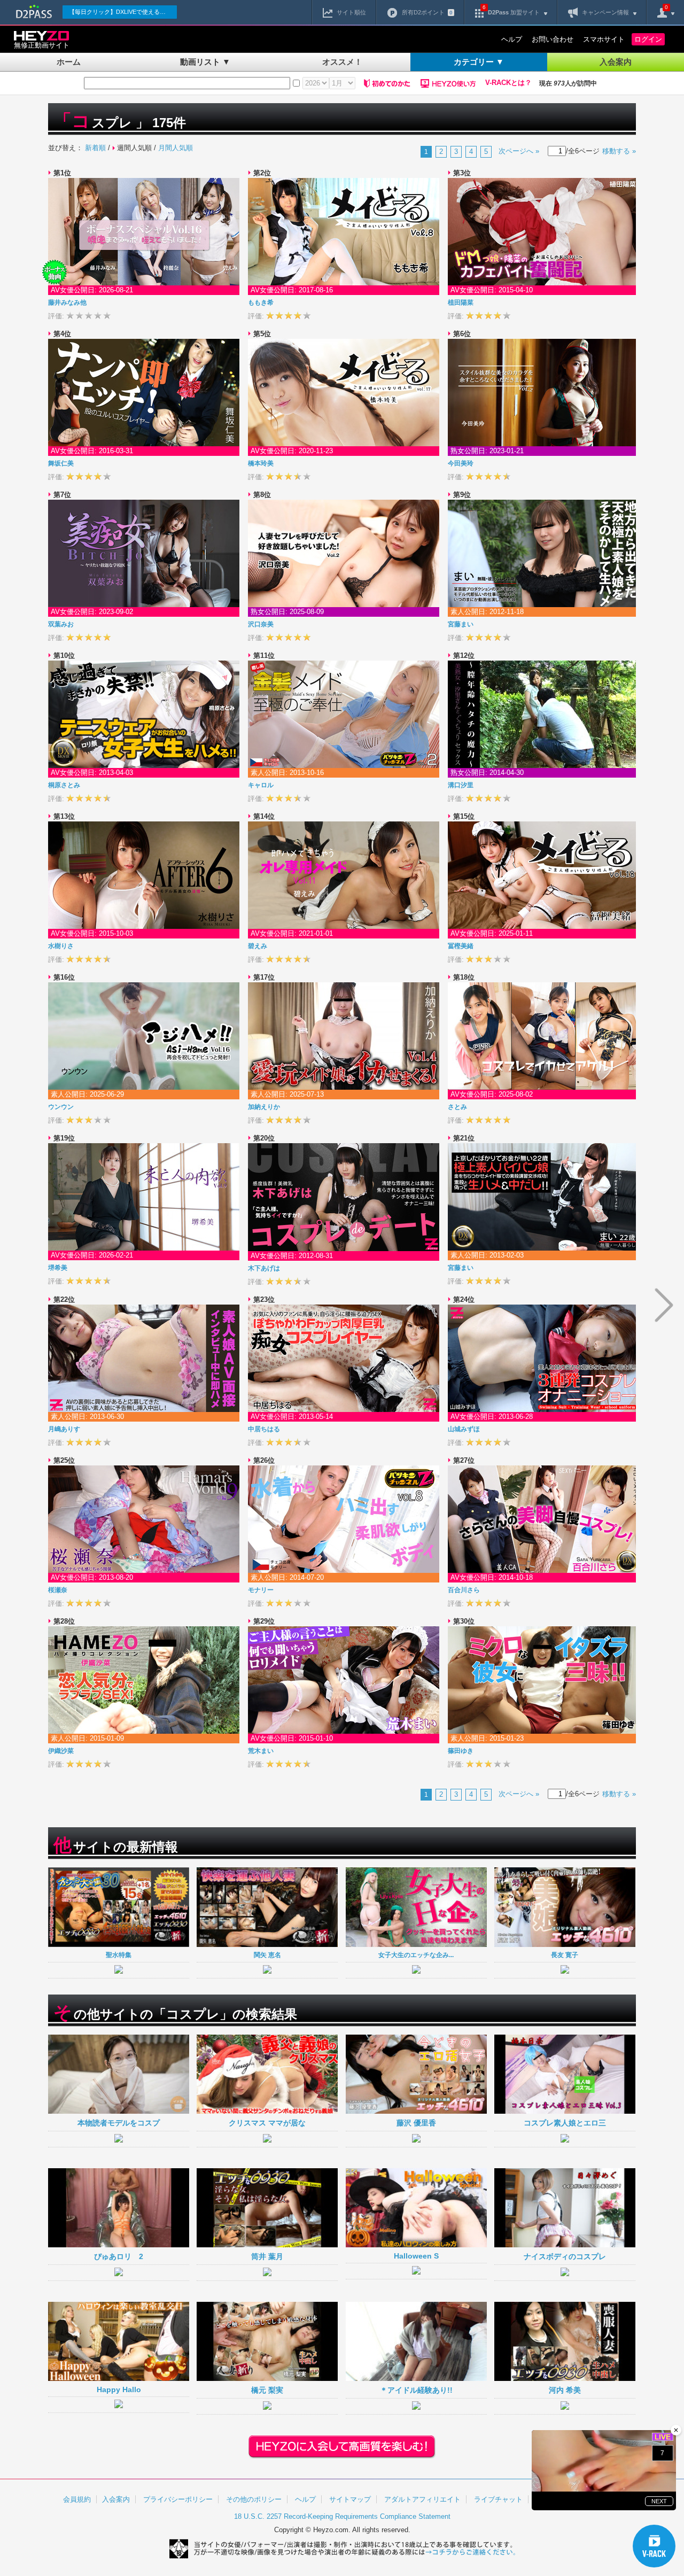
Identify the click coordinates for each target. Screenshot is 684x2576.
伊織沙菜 (61, 1751)
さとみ (457, 1107)
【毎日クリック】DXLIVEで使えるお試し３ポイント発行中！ (123, 12)
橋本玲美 (261, 463)
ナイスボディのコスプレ (565, 2256)
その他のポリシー (254, 2499)
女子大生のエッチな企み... (416, 1955)
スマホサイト (604, 39)
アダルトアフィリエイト (422, 2499)
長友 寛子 (565, 1955)
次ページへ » (519, 151)
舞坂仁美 (61, 463)
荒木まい (261, 1751)
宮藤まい (461, 624)
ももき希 (261, 302)
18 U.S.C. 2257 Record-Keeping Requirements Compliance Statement (342, 2516)
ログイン (648, 39)
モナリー (261, 1590)
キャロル (261, 785)
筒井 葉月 (267, 2256)
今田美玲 (461, 463)
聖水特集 (119, 1955)
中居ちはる (264, 1429)
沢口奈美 (261, 624)
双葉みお (61, 624)
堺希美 (58, 1268)
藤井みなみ (67, 302)
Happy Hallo (119, 2389)
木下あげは (264, 1268)
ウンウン (61, 1107)
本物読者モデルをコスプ (119, 2123)
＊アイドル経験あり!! (416, 2390)
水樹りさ (61, 946)
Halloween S (416, 2256)
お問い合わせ (553, 39)
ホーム (69, 62)
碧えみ (258, 946)
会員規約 (77, 2499)
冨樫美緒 (461, 946)
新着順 (95, 148)
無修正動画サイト (42, 45)
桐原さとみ (64, 785)
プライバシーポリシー (178, 2499)
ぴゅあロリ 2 (119, 2256)
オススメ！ (342, 62)
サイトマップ (350, 2499)
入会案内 (616, 62)
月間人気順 (176, 148)
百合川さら (464, 1590)
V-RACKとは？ (508, 83)
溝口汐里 (461, 785)
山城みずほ (464, 1429)
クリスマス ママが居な (267, 2123)
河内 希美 (565, 2390)
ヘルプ (512, 39)
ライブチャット (498, 2499)
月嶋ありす (64, 1429)
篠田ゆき (461, 1751)
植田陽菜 (461, 302)
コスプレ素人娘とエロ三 (565, 2123)
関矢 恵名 (267, 1955)
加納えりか (264, 1107)
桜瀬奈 (58, 1590)
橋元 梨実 (267, 2390)
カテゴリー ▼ (479, 62)
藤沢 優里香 (416, 2123)
